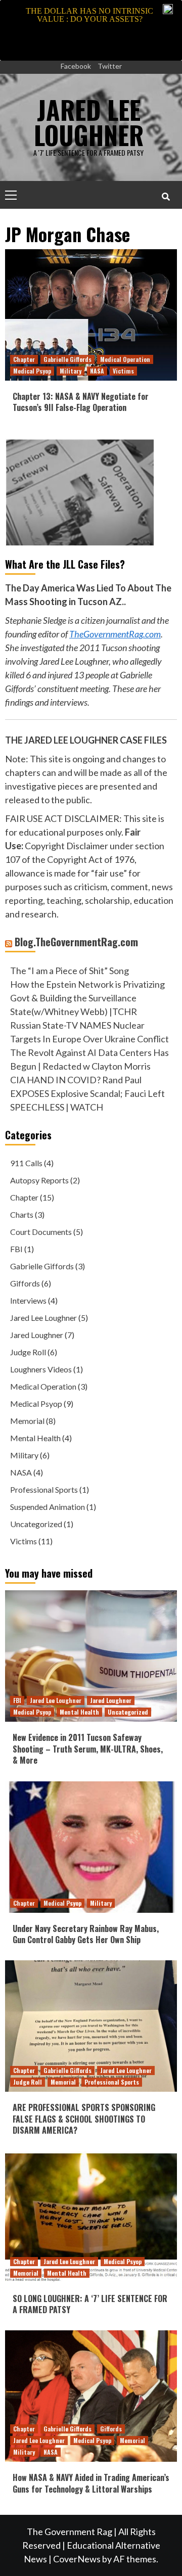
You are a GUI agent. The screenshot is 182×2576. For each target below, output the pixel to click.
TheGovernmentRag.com (115, 634)
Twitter (110, 66)
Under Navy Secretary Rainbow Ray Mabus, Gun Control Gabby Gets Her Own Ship (86, 1934)
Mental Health (35, 1438)
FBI (16, 1249)
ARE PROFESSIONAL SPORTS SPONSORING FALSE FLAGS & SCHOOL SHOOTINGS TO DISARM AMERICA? (84, 2119)
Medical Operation (125, 359)
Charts (22, 1214)
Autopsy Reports (39, 1180)
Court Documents (41, 1232)
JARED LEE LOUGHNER (89, 122)
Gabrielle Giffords (67, 359)
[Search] (166, 196)
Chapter (24, 359)
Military (71, 371)
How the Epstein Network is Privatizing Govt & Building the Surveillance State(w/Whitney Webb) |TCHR (87, 998)
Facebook (76, 66)
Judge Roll (28, 1352)
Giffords (25, 1283)
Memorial (27, 1421)
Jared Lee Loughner (43, 1318)
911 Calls (26, 1163)
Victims (123, 371)
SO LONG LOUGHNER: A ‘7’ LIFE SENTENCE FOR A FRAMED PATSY (90, 2304)
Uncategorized (36, 1524)
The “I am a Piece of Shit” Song (70, 971)
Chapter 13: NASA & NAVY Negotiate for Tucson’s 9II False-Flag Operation (81, 402)
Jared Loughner (37, 1335)
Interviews (28, 1300)
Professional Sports (44, 1489)
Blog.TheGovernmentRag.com (76, 942)
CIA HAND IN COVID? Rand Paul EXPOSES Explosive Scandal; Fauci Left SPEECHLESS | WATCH (87, 1093)
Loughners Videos (41, 1369)
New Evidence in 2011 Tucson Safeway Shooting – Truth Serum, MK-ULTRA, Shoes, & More (88, 1749)
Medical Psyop (32, 371)
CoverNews (77, 2559)
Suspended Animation (48, 1507)
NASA (97, 371)
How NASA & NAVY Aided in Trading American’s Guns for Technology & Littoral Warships (91, 2483)
